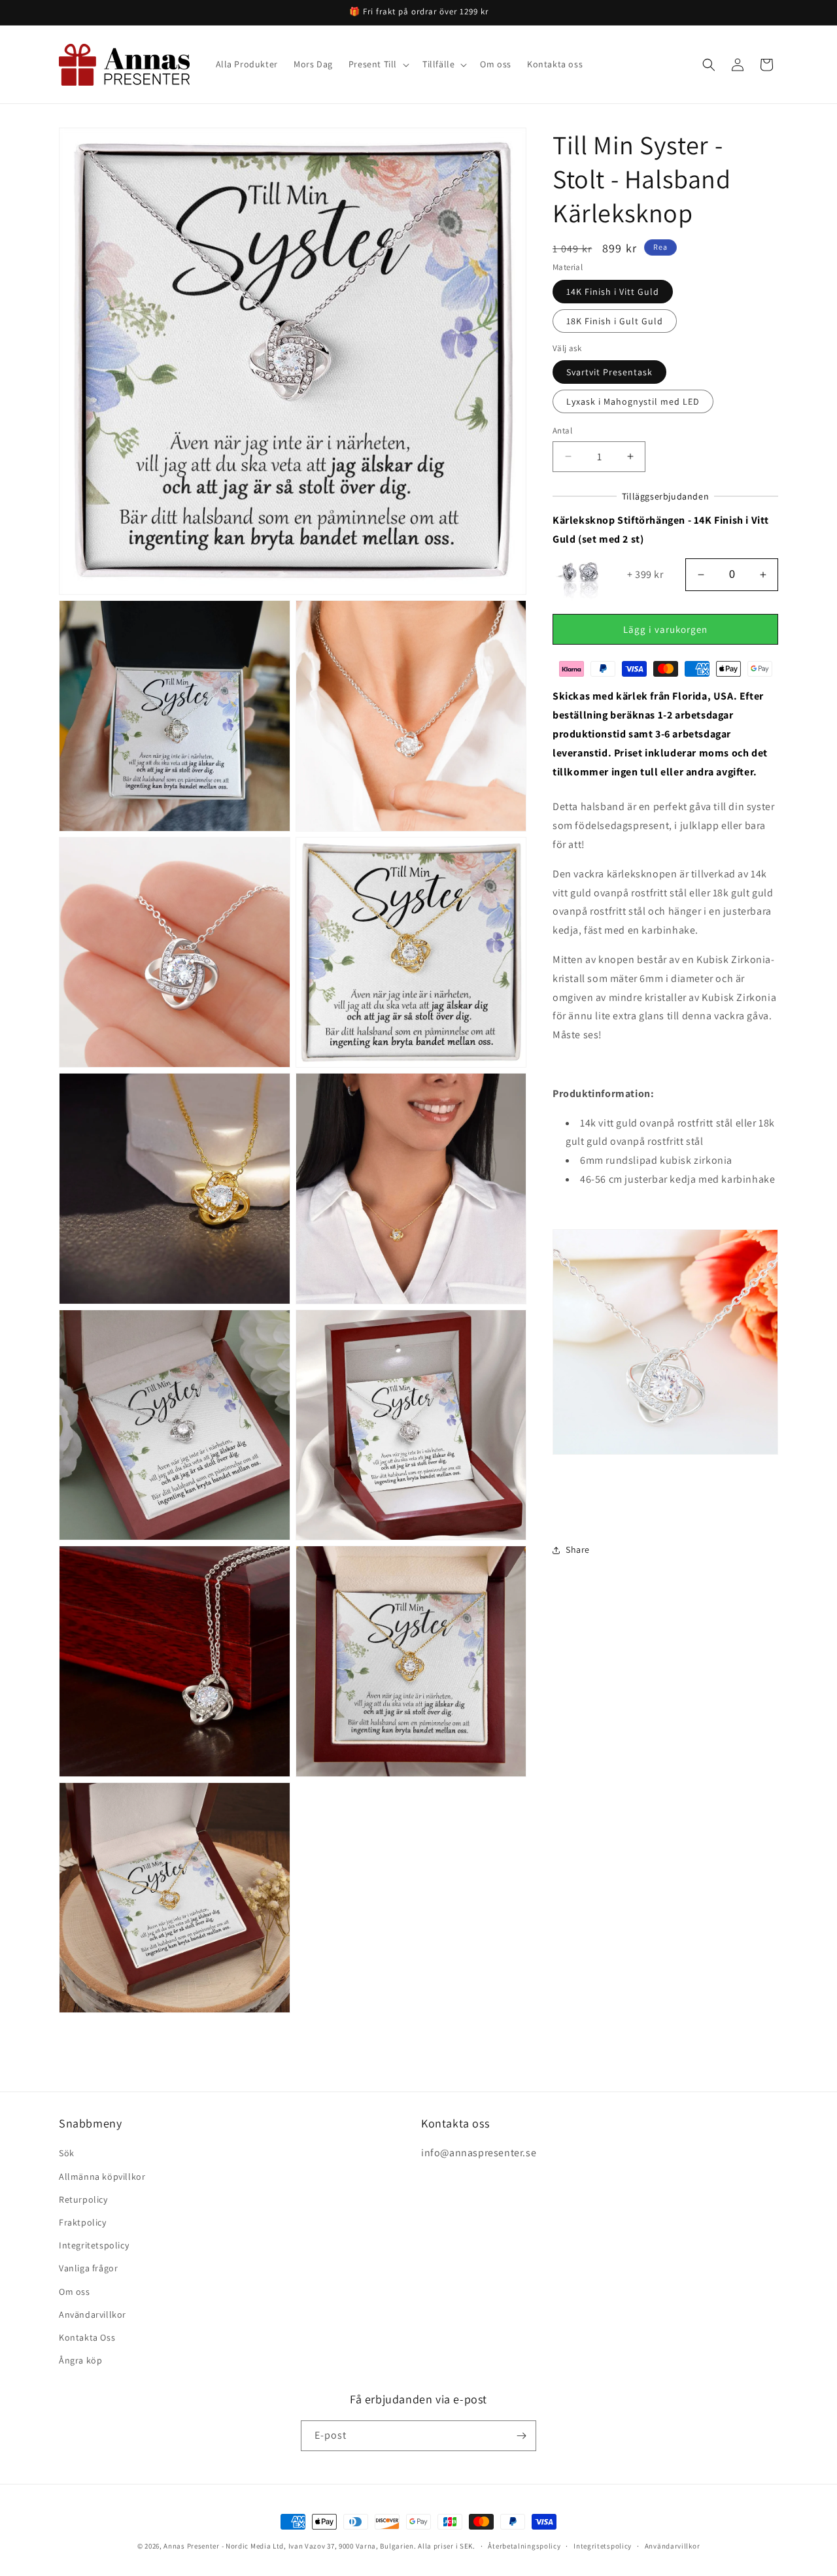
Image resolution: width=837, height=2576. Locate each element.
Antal (562, 431)
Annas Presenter (192, 2546)
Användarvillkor (93, 2314)
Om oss (75, 2292)
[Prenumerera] (521, 2436)
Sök (67, 2153)
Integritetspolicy (94, 2245)
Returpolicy (83, 2199)
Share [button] (578, 1550)
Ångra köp (80, 2360)
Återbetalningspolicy (524, 2546)
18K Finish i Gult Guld (615, 321)
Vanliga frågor (88, 2268)
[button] (378, 64)
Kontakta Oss (87, 2337)
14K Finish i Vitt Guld (613, 292)
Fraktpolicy (83, 2222)
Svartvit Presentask (609, 372)
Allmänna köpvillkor (102, 2177)
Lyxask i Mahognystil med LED (633, 401)
